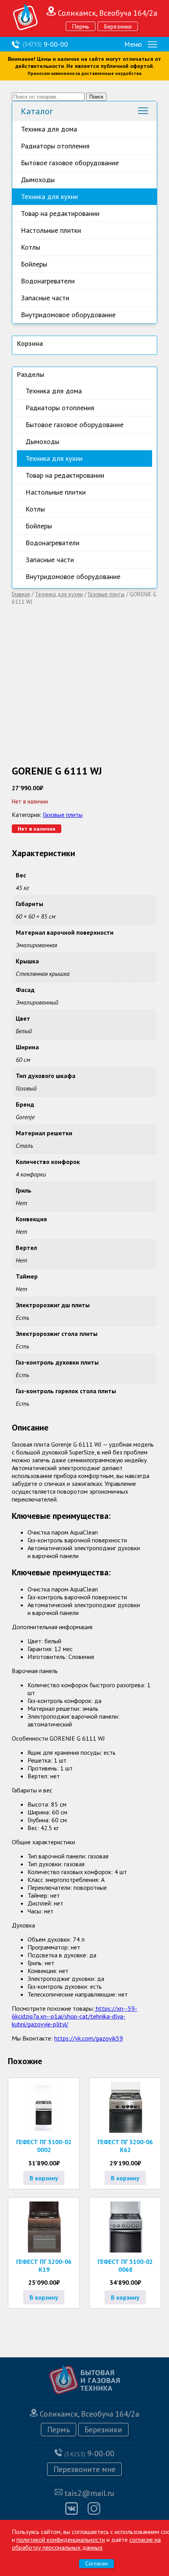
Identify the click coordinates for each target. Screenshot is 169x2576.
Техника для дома (49, 129)
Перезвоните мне (84, 2469)
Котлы (30, 247)
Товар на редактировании (60, 213)
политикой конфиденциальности (61, 2539)
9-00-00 (45, 44)
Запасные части (45, 298)
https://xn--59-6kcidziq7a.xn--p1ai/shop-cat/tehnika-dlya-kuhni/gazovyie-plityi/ (74, 2016)
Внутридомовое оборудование (68, 315)
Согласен (96, 2564)
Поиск (96, 97)
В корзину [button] (44, 2178)
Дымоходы (38, 180)
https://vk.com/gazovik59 (89, 2038)
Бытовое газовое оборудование (70, 163)
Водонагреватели (48, 281)
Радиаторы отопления (55, 146)
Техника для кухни (49, 196)
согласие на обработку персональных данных (86, 2543)
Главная (21, 594)
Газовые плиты (106, 594)
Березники (118, 26)
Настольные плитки (51, 230)
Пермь (81, 26)
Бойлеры (34, 264)
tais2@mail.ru (89, 2493)
